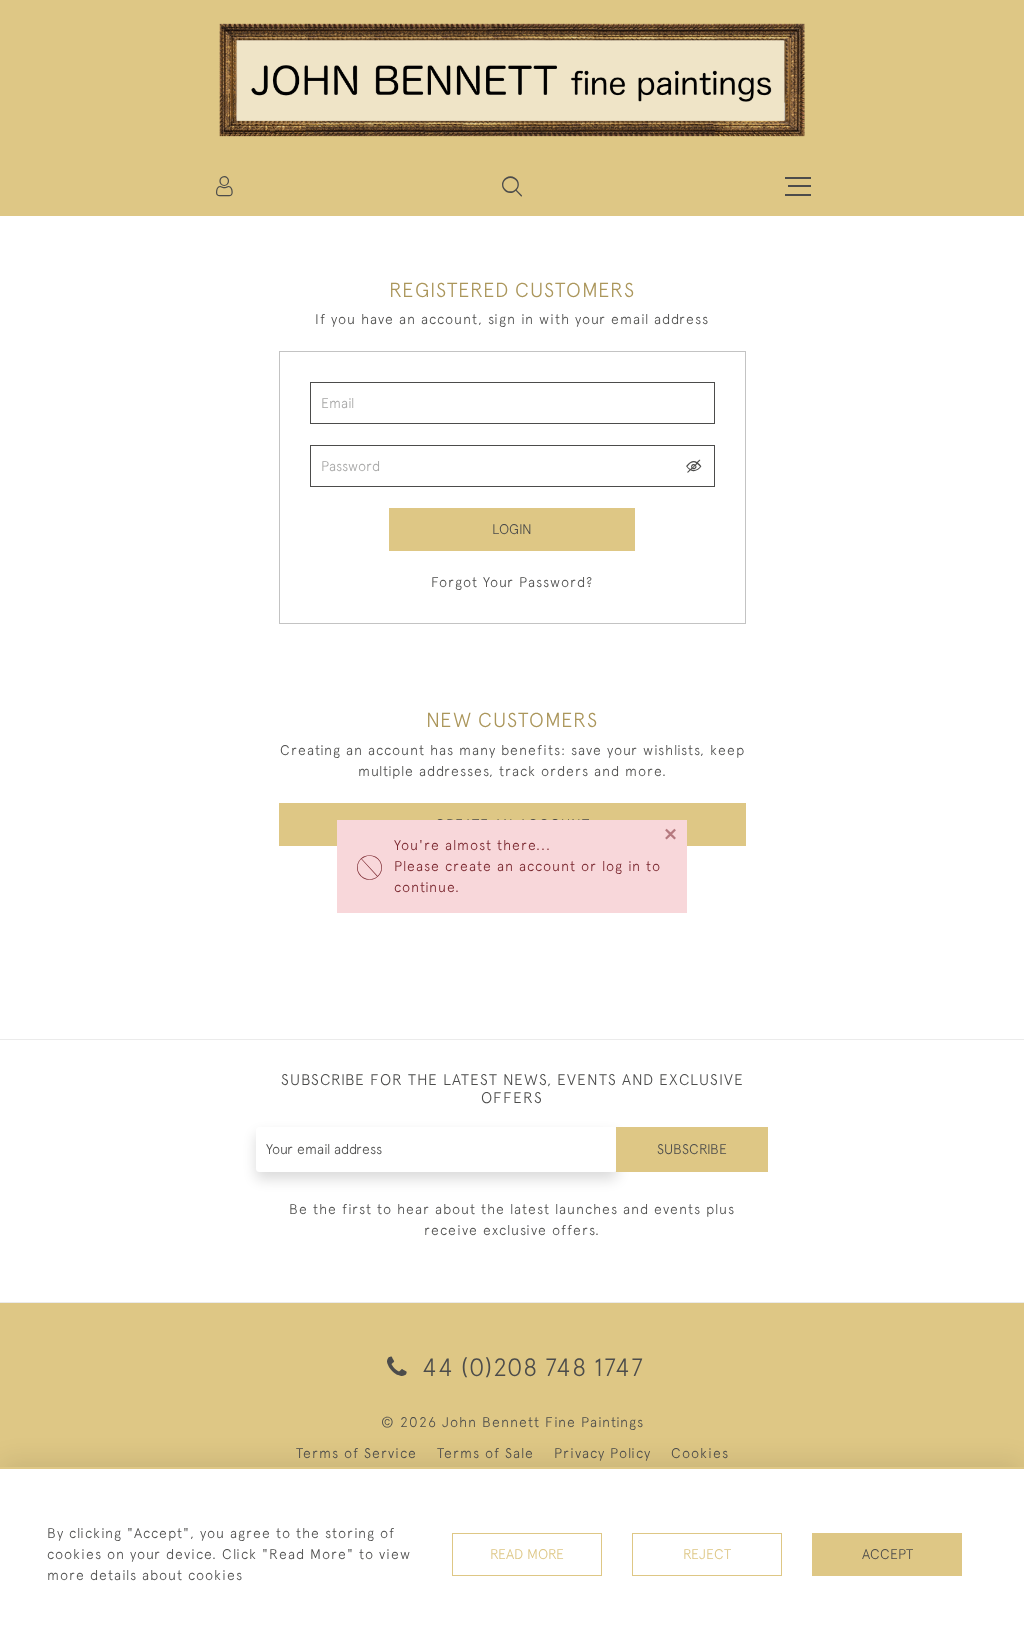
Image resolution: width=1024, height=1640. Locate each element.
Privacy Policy (602, 1453)
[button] (512, 186)
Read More (527, 1554)
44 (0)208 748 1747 (529, 1366)
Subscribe (692, 1149)
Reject (707, 1554)
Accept (887, 1554)
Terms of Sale (485, 1453)
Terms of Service (356, 1453)
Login (512, 529)
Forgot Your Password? (512, 582)
